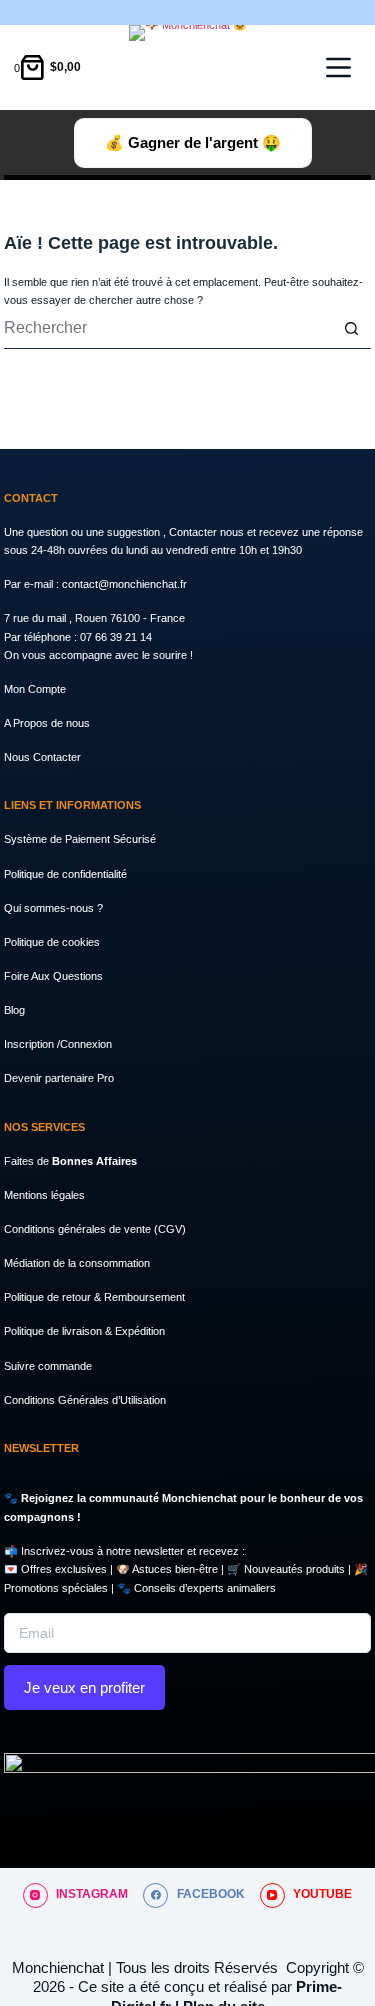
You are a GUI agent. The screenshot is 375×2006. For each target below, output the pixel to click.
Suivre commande (48, 1366)
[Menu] (338, 67)
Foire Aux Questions (53, 976)
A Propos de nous (47, 723)
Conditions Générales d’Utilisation (85, 1400)
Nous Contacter (42, 757)
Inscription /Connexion (58, 1044)
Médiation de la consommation (77, 1263)
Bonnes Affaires (94, 1161)
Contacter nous (208, 532)
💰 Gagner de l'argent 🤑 (193, 142)
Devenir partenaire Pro (59, 1078)
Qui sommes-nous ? (53, 908)
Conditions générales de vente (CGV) (95, 1229)
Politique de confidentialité (65, 874)
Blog (14, 1010)
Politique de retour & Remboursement (94, 1297)
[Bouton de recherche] (351, 329)
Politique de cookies (52, 942)
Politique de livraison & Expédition (84, 1331)
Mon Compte (35, 689)
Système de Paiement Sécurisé (80, 839)
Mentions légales (44, 1195)
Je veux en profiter (84, 1687)
